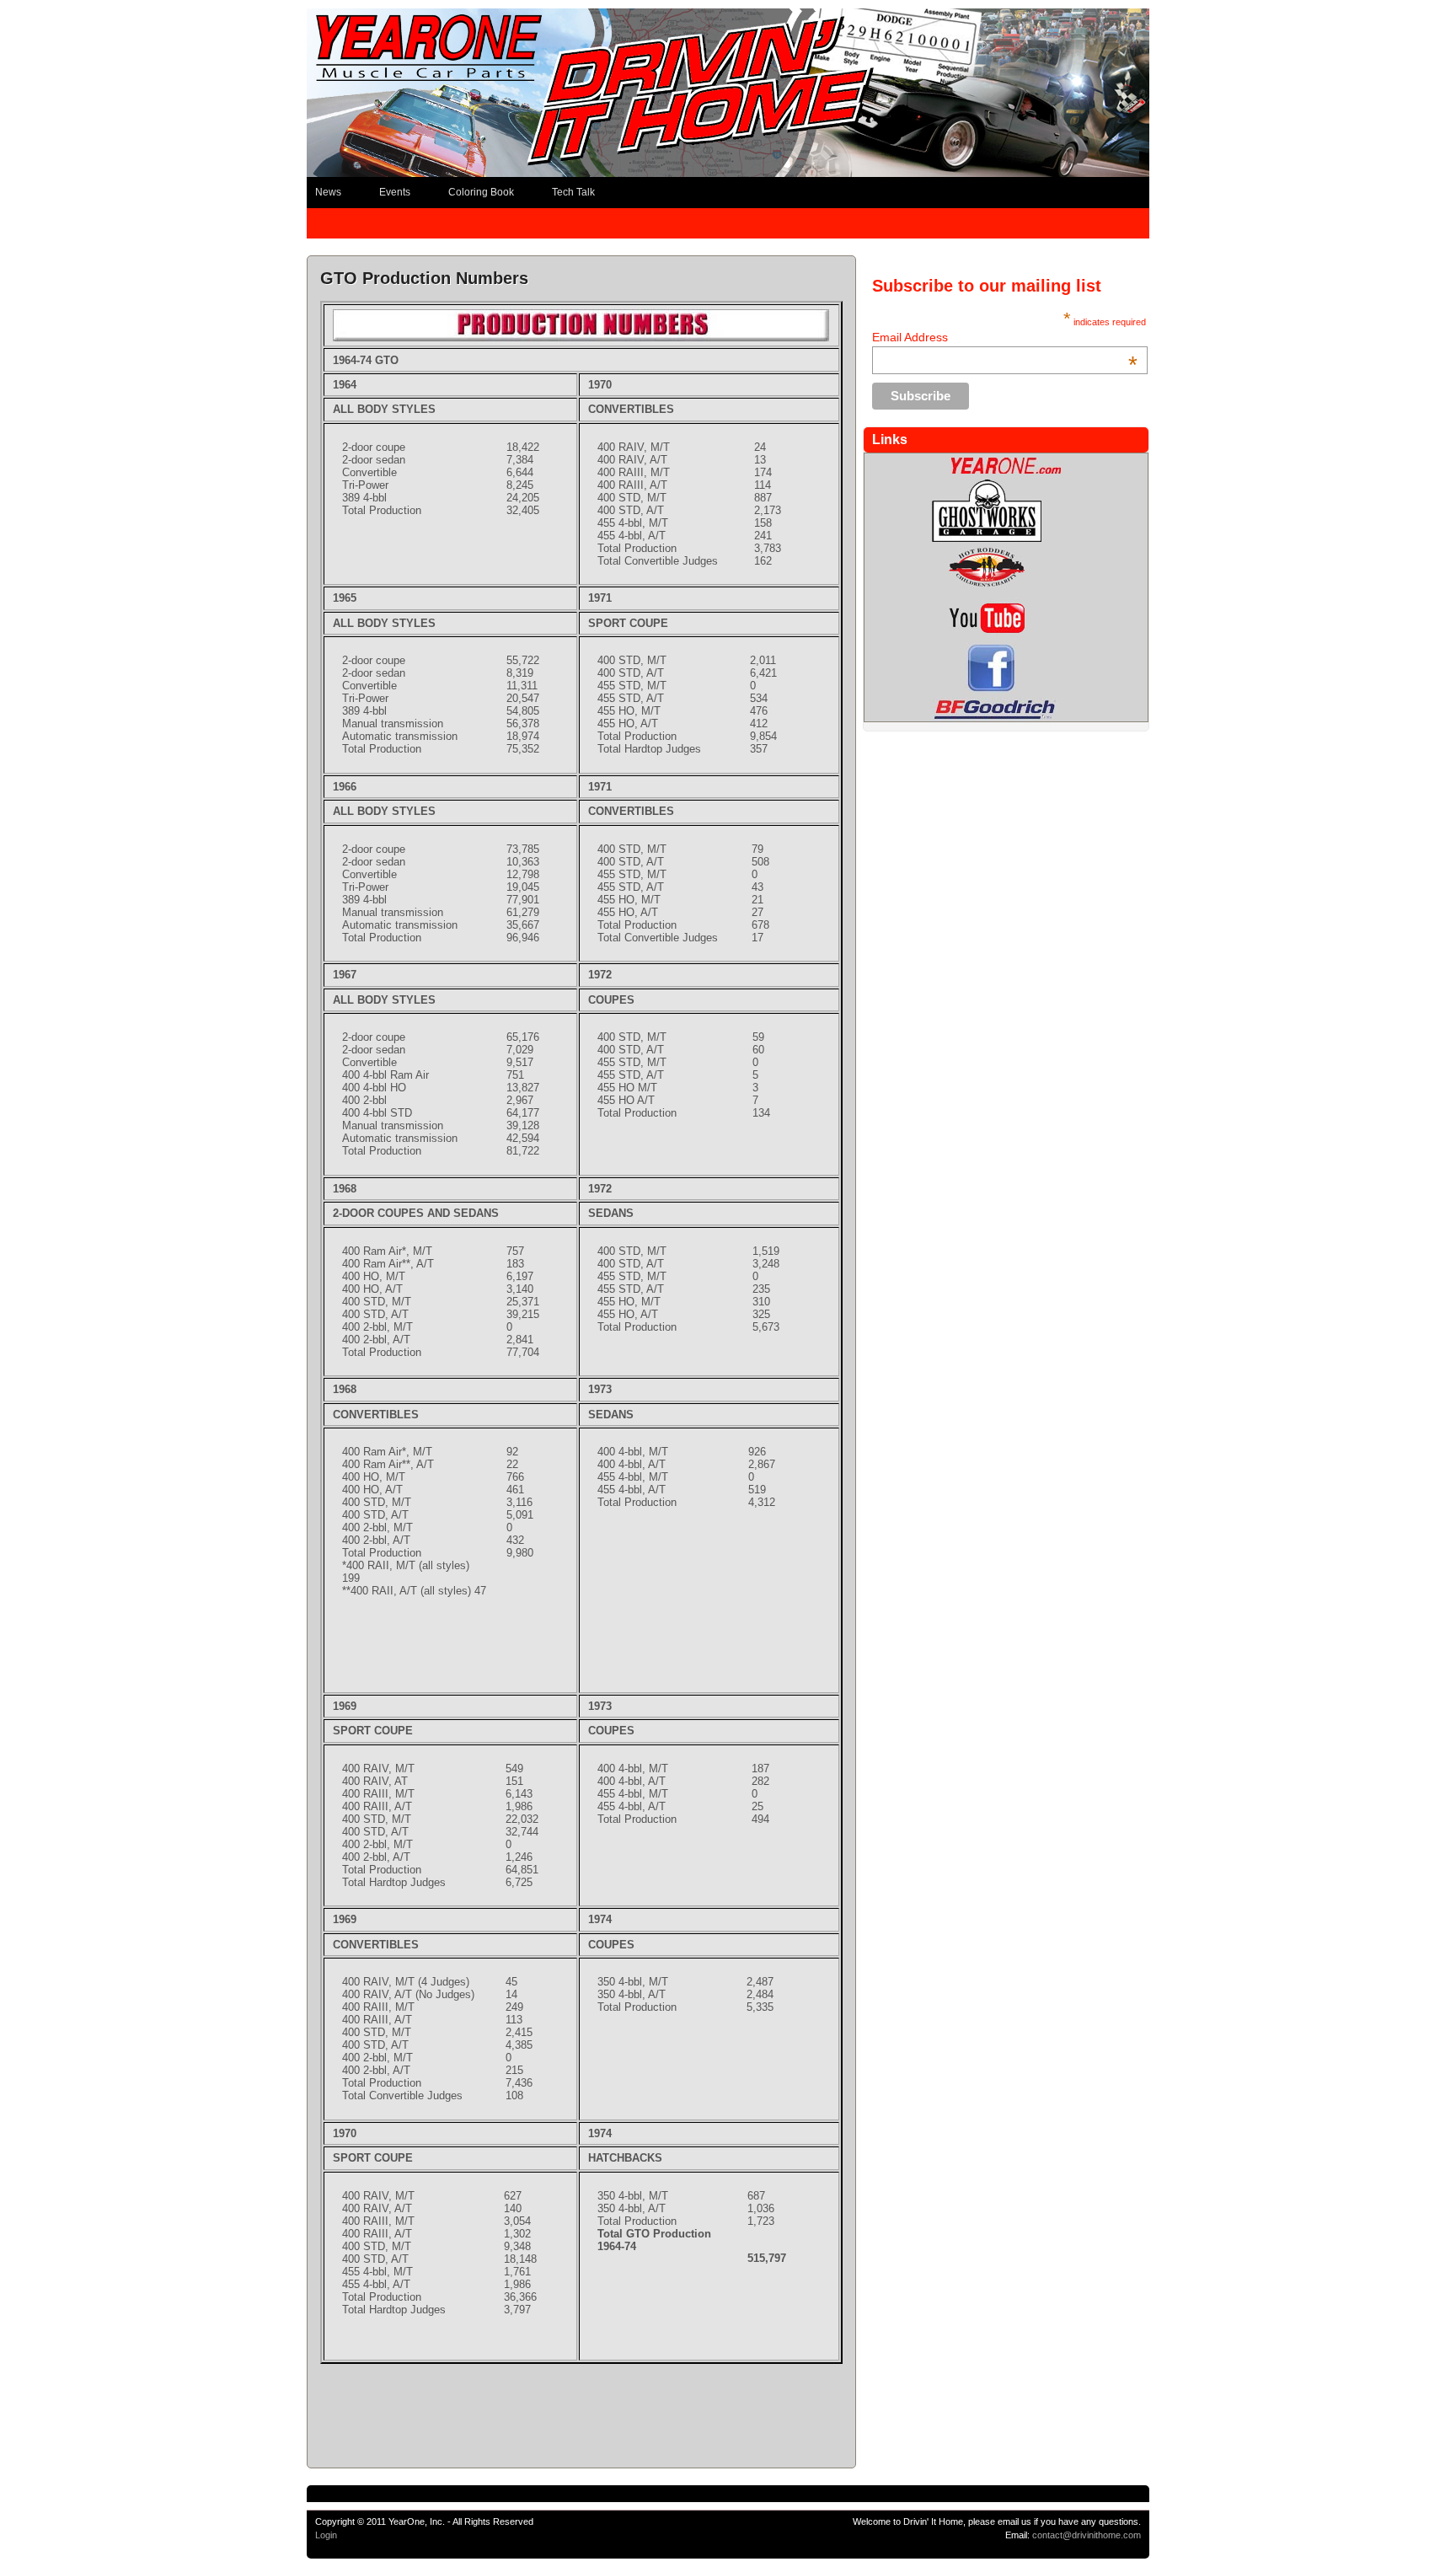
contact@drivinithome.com (1087, 2535)
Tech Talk (573, 192)
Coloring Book (481, 192)
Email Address (1005, 337)
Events (395, 192)
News (328, 192)
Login (326, 2535)
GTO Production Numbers (424, 278)
